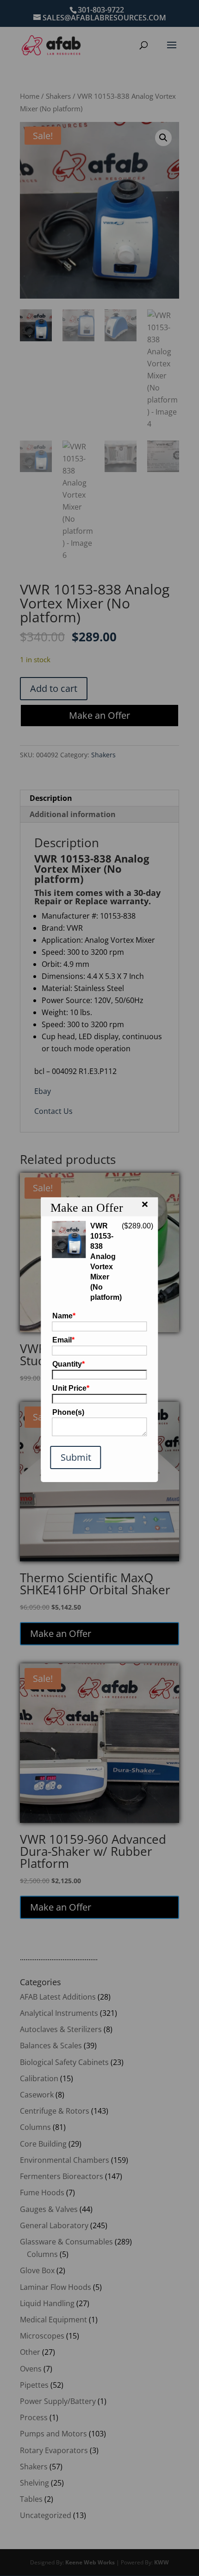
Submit (76, 1457)
